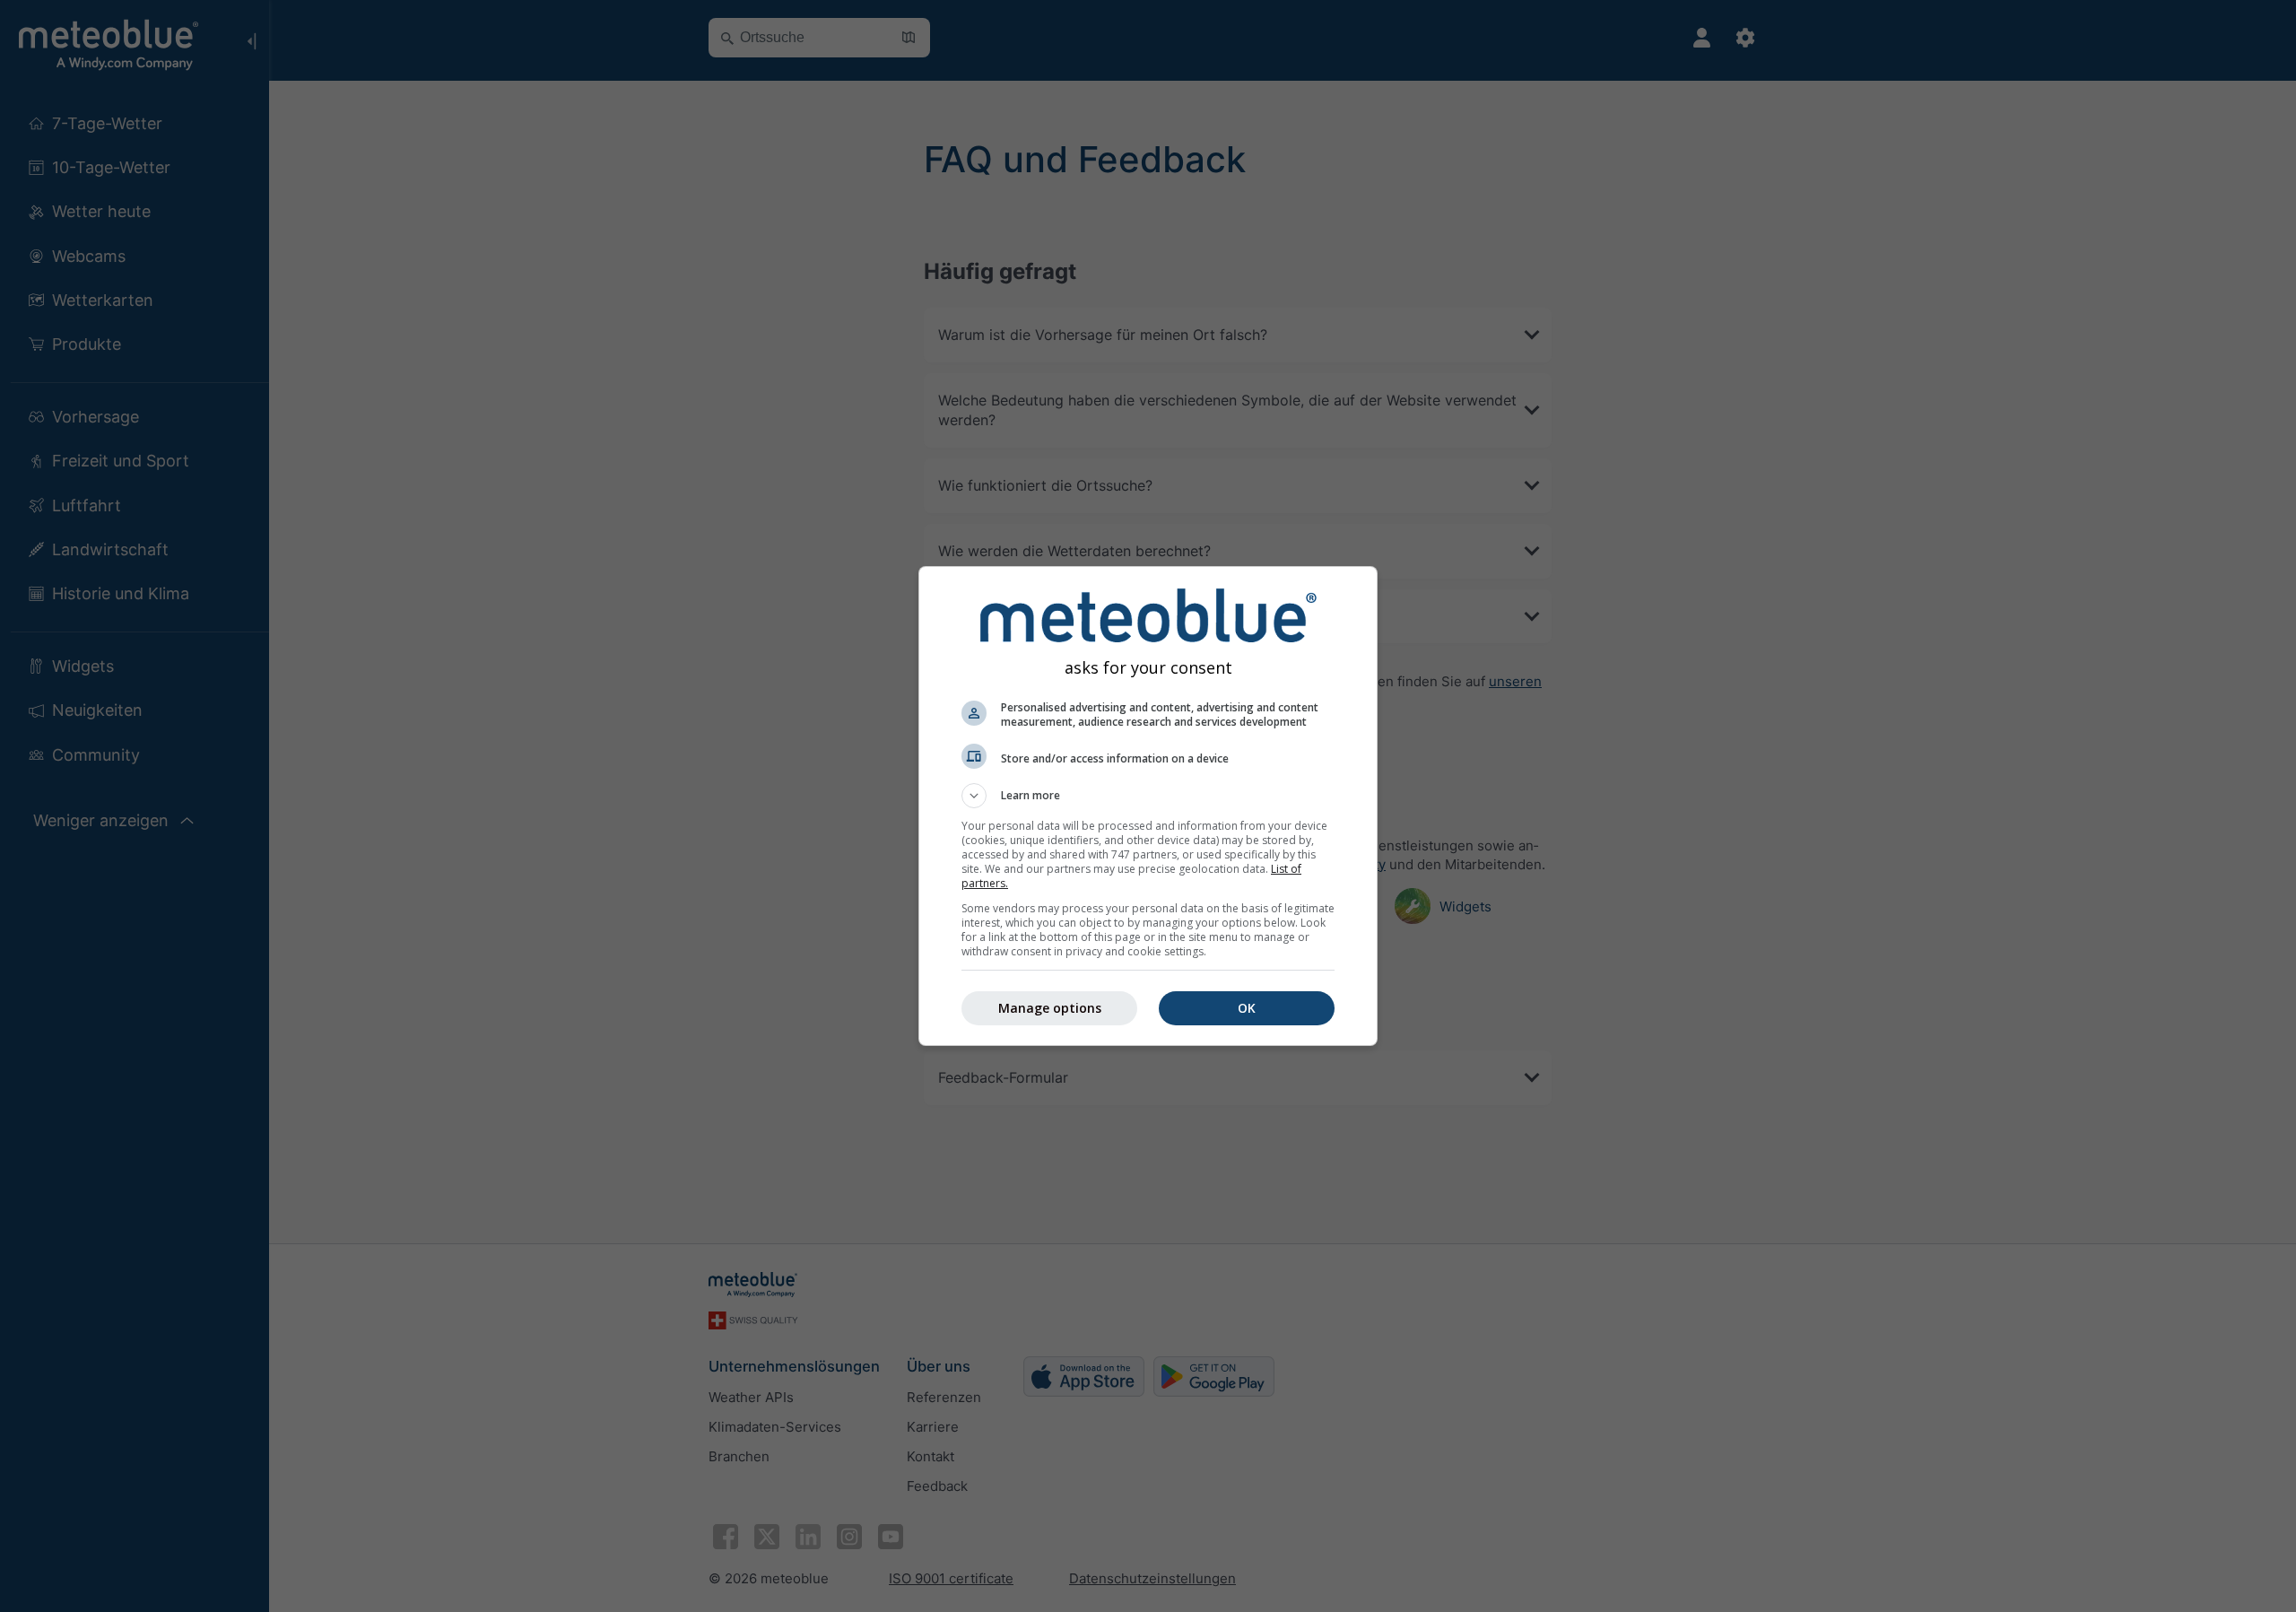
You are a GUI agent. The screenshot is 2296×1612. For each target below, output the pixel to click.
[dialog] (1148, 806)
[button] (1148, 796)
